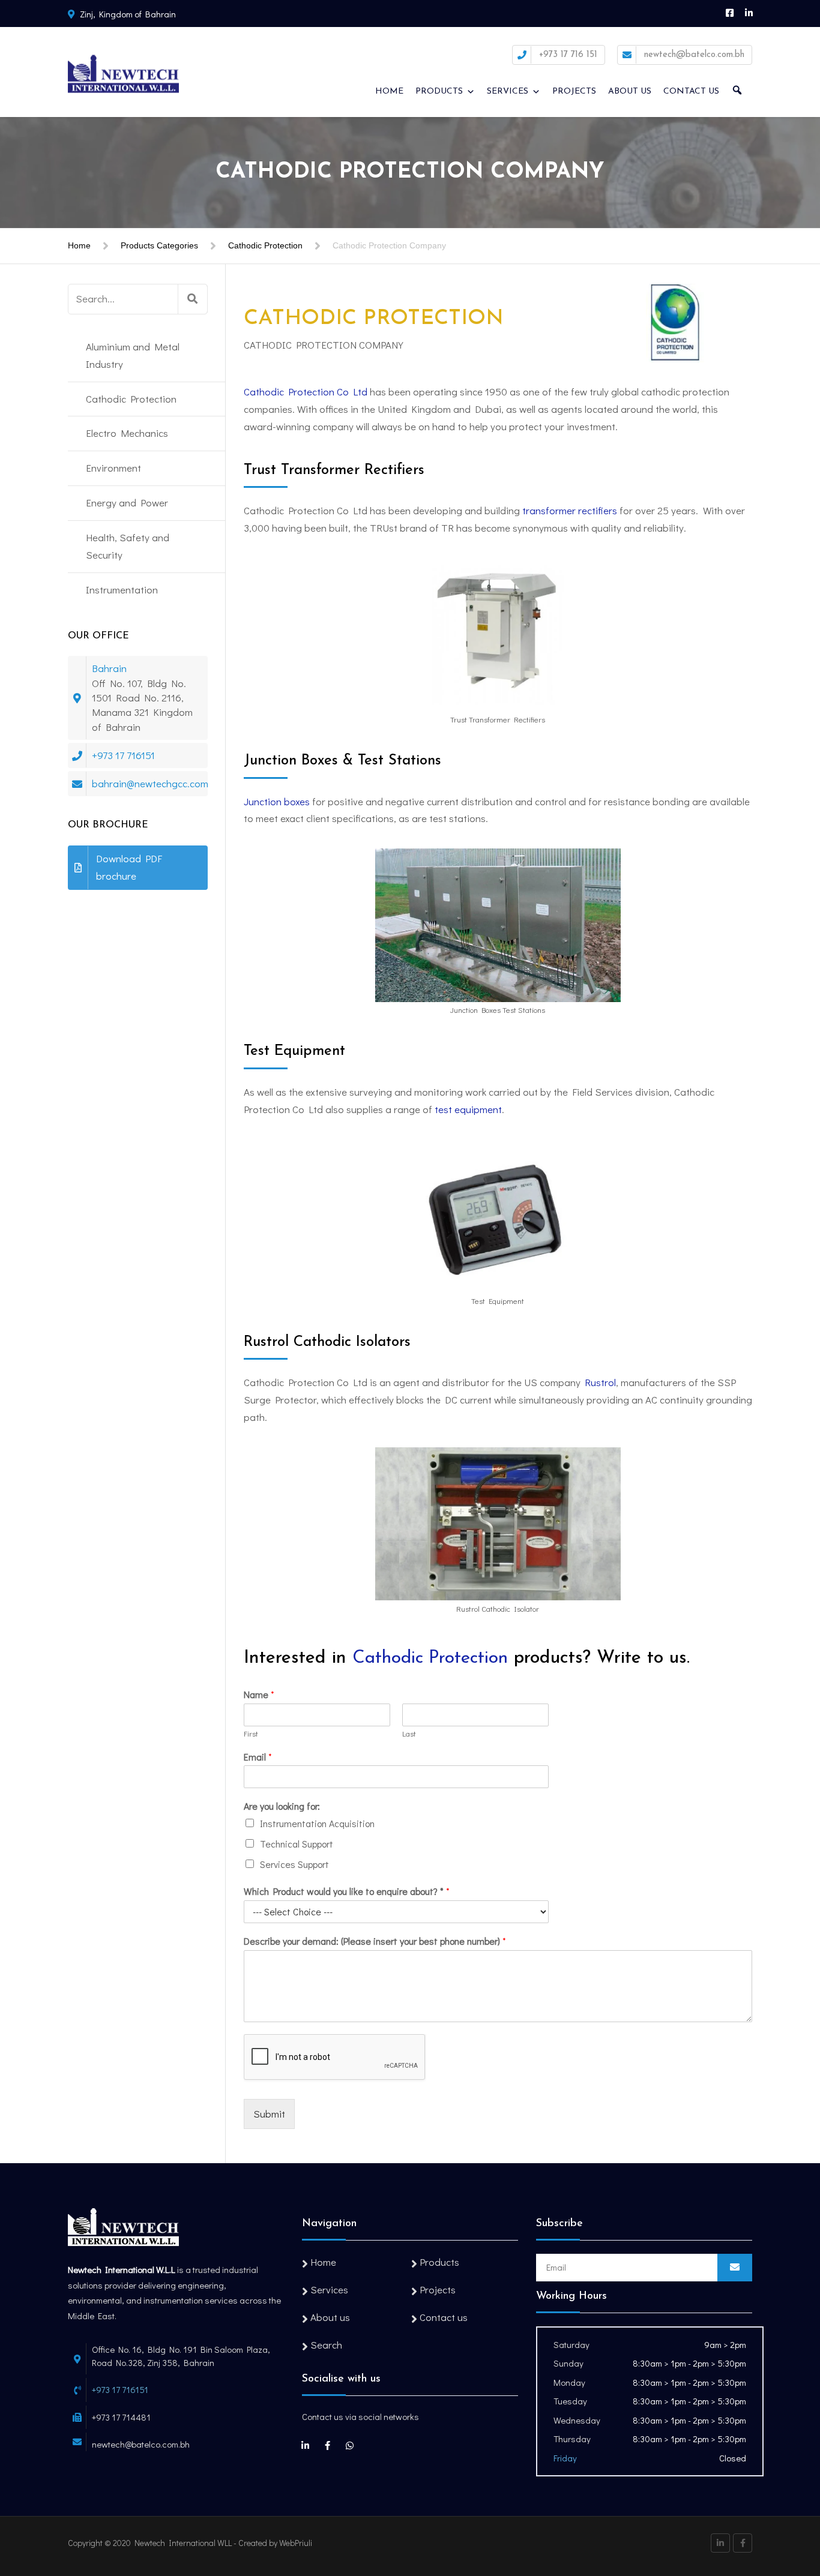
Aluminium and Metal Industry (133, 355)
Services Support (294, 1864)
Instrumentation (122, 590)
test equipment (468, 1109)
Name (259, 1695)
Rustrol (600, 1382)
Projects (574, 92)
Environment (113, 468)
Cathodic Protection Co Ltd (306, 392)
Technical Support (297, 1844)
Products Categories (159, 245)
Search (326, 2345)
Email (258, 1757)
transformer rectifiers (570, 510)
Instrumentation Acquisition (317, 1823)
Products (439, 92)
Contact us (691, 92)
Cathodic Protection (265, 245)
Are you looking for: (282, 1806)
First (251, 1734)
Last (409, 1734)
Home (389, 92)
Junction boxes (277, 801)
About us (630, 92)
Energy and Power (127, 503)
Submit (269, 2114)
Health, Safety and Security (128, 546)
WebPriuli (296, 2543)
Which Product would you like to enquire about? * (347, 1891)
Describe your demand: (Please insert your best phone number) (375, 1941)
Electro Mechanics (127, 433)
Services (508, 92)
